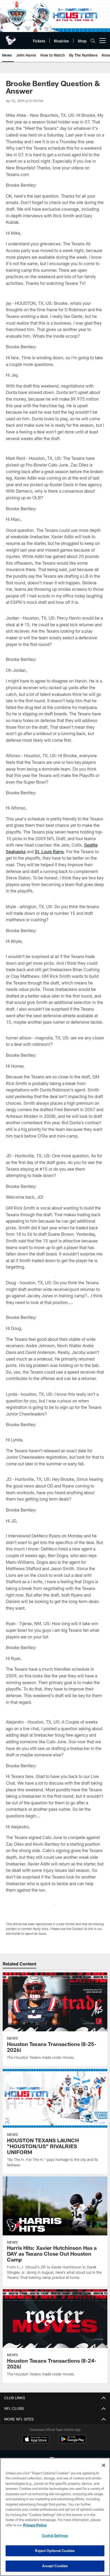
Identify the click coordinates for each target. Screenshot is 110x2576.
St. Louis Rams (49, 852)
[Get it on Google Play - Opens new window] (72, 2442)
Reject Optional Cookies (55, 2551)
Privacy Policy (35, 2525)
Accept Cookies (55, 2566)
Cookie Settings (55, 2535)
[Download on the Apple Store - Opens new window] (36, 2440)
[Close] (104, 2465)
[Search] (93, 41)
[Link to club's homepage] (11, 38)
